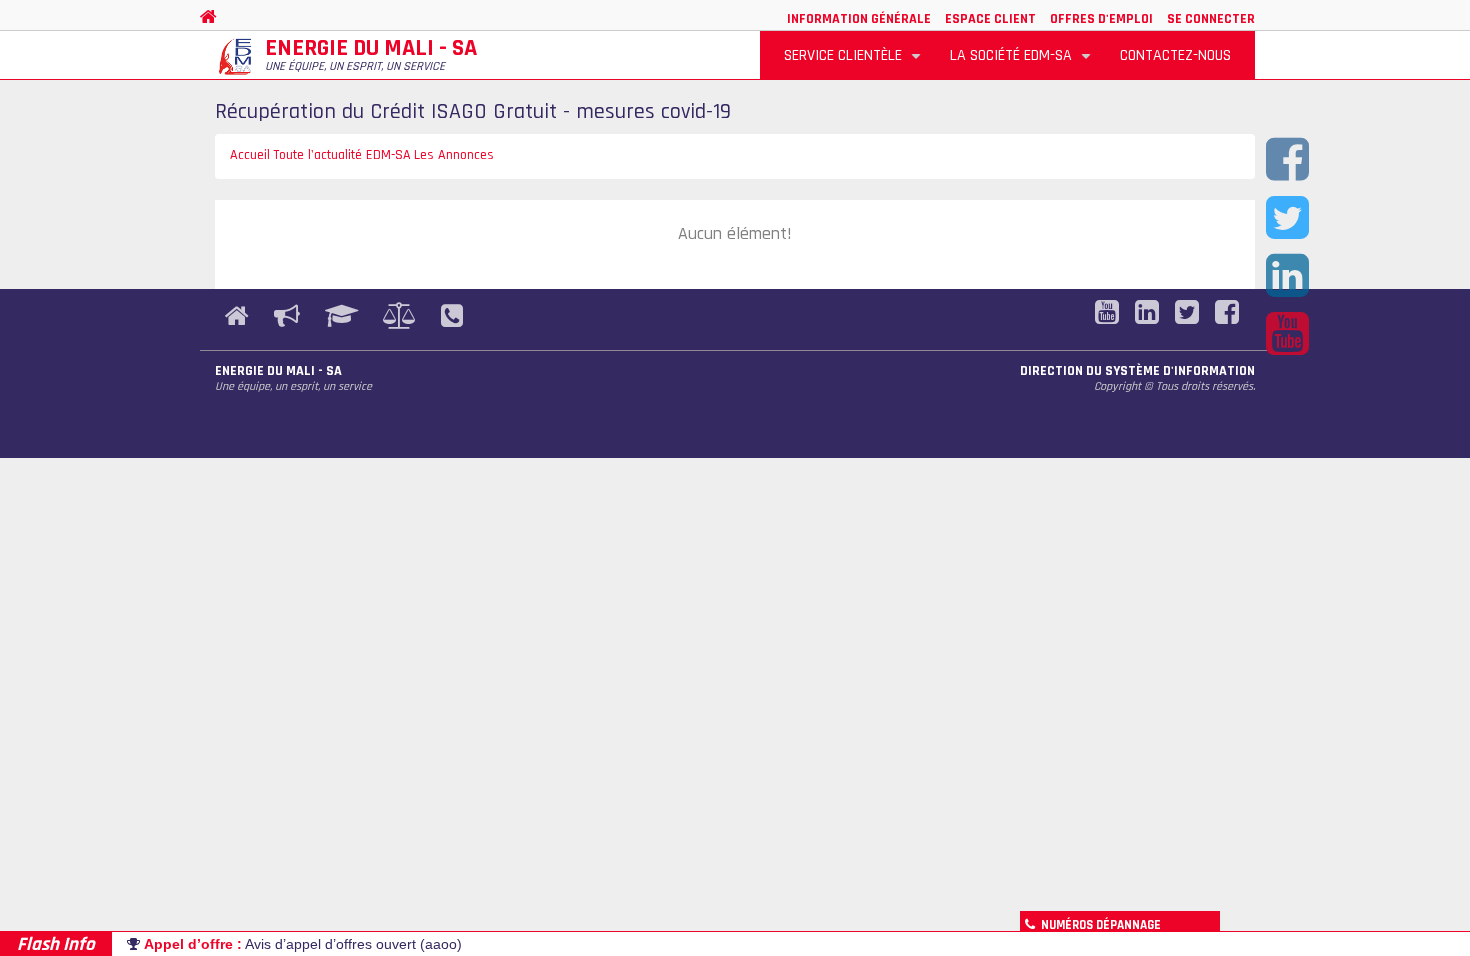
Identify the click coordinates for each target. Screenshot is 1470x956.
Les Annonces (454, 155)
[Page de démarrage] (211, 17)
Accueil (250, 155)
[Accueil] (235, 56)
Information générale (859, 19)
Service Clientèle (855, 62)
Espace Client (990, 19)
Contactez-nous (1175, 55)
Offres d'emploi (1101, 19)
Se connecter (1211, 19)
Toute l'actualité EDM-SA (342, 155)
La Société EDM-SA (1023, 62)
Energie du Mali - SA (371, 48)
